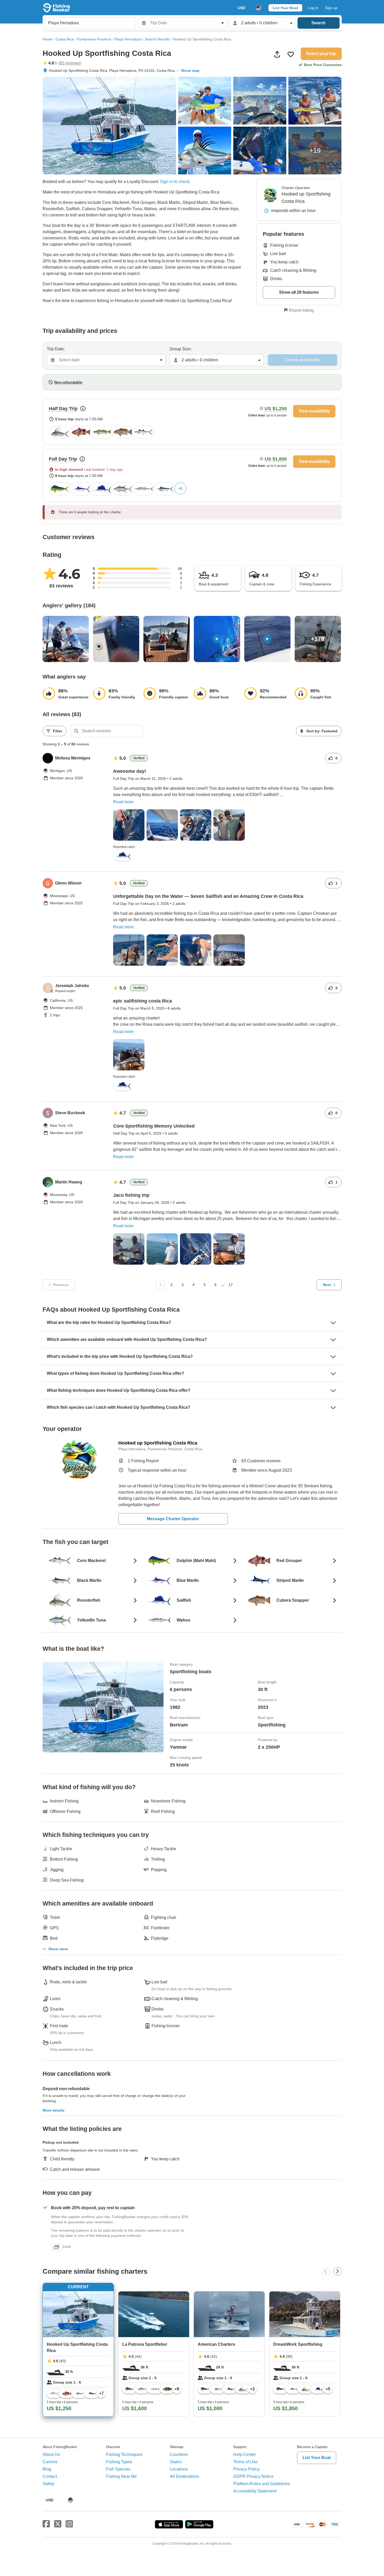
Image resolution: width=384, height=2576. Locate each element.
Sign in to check (175, 182)
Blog (47, 2469)
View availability (314, 411)
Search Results (157, 39)
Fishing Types (119, 2462)
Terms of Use (245, 2462)
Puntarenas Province (94, 39)
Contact (50, 2476)
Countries (179, 2454)
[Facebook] (46, 2524)
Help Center (245, 2454)
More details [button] (54, 2110)
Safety (48, 2484)
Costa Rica (65, 39)
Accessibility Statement (255, 2491)
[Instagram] (69, 2524)
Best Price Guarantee (323, 65)
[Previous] (326, 2271)
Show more (58, 1949)
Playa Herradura (128, 39)
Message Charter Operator (173, 1519)
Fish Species (118, 2469)
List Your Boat (285, 8)
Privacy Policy (246, 2469)
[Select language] (258, 8)
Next (327, 1285)
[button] (142, 182)
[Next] (338, 2271)
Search (318, 23)
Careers (50, 2462)
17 (231, 1285)
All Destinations (184, 2476)
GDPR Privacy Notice (253, 2476)
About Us (51, 2454)
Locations (179, 2469)
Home (48, 39)
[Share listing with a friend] (277, 54)
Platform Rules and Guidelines (262, 2484)
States (176, 2462)
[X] (58, 2524)
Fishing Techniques (124, 2454)
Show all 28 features (299, 292)
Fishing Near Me (121, 2476)
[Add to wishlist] (291, 54)
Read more (123, 802)
